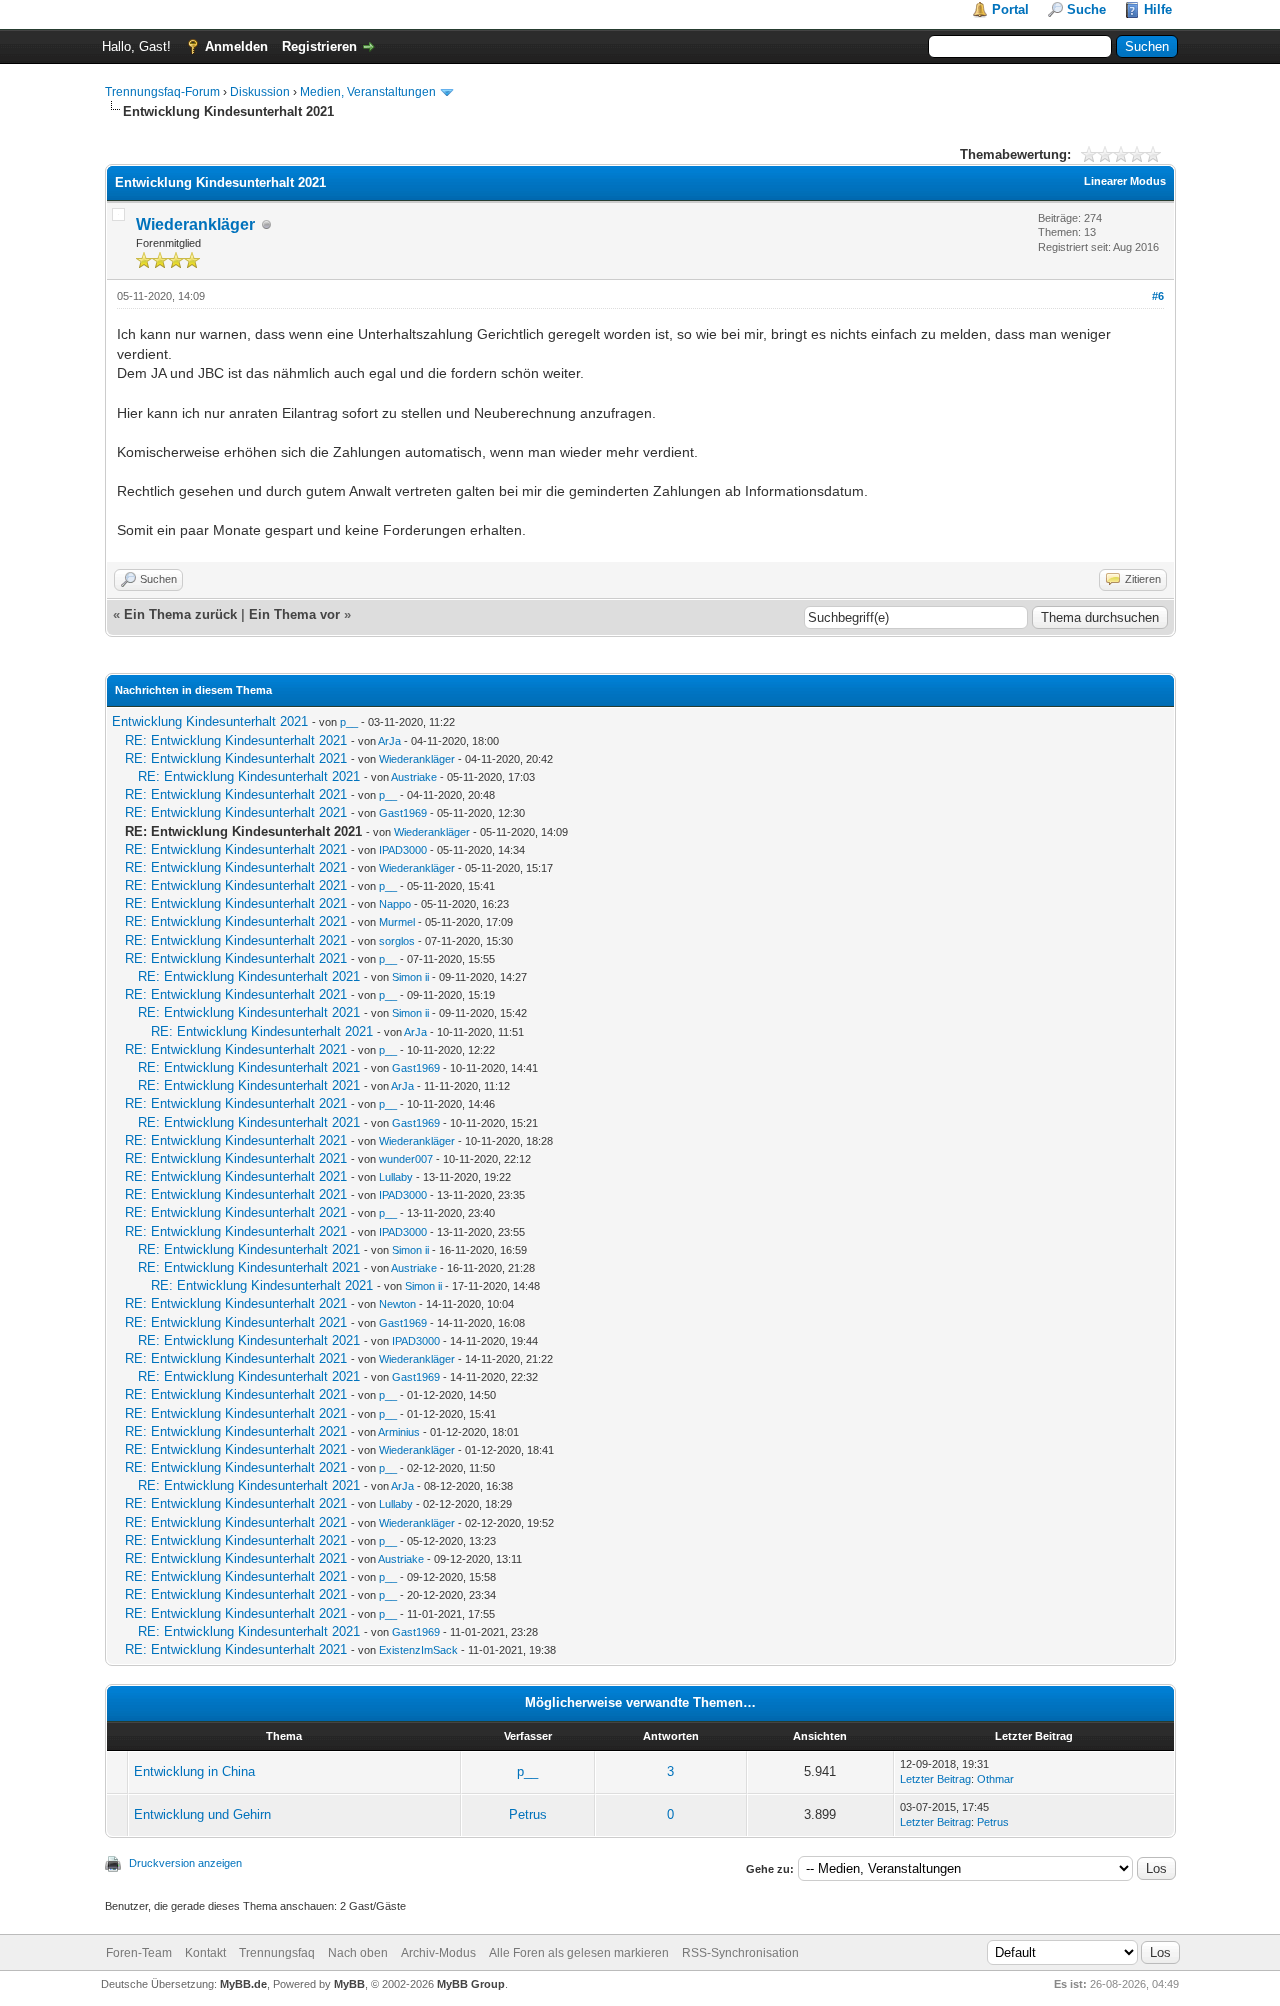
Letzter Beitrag (935, 1779)
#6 (1158, 296)
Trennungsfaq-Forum (162, 92)
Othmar (995, 1779)
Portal (1010, 9)
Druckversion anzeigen (185, 1863)
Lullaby (396, 1177)
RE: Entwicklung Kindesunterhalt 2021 (236, 740)
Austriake (414, 777)
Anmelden (236, 46)
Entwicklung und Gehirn (202, 1814)
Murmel (397, 922)
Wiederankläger (195, 224)
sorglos (397, 941)
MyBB (349, 1984)
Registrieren (319, 46)
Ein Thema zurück (180, 614)
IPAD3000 (403, 850)
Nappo (395, 904)
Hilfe (1158, 9)
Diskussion (260, 92)
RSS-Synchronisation (740, 1953)
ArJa (389, 741)
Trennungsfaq (277, 1953)
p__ (349, 722)
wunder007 (406, 1159)
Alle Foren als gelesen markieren (579, 1953)
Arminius (399, 1432)
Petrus (528, 1814)
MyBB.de (243, 1984)
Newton (397, 1304)
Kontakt (205, 1953)
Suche (1086, 9)
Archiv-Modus (438, 1953)
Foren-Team (139, 1953)
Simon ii (410, 977)
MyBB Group (471, 1984)
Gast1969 (403, 813)
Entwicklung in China (194, 1771)
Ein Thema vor (294, 614)
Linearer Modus (1125, 181)
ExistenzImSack (418, 1650)
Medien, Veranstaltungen (368, 92)
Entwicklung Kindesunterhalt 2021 (210, 721)
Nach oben (358, 1953)
